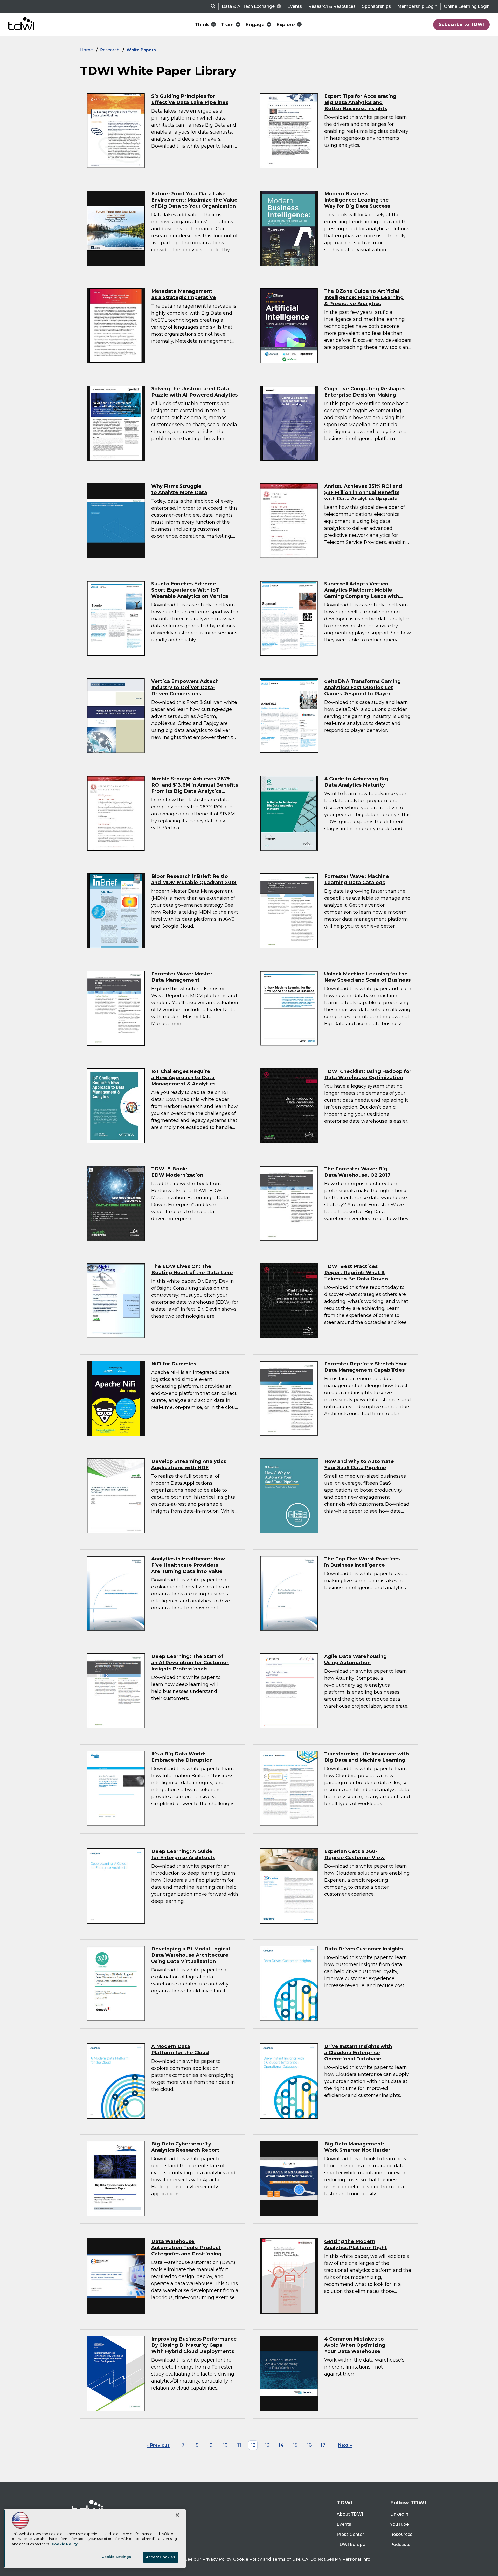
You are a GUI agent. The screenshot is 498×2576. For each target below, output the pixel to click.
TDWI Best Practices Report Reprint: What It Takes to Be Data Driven (356, 1272)
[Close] (177, 2515)
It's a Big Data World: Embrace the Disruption (182, 1757)
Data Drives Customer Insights (364, 1949)
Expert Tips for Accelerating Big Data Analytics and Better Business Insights (360, 102)
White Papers (141, 50)
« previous (158, 2445)
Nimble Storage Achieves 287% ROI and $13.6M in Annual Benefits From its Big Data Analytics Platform (195, 788)
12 (253, 2445)
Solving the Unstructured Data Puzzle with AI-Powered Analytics (194, 392)
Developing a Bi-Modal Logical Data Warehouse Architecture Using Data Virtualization (191, 1955)
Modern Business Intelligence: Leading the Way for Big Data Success (357, 200)
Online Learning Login (467, 6)
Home (87, 50)
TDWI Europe (351, 2544)
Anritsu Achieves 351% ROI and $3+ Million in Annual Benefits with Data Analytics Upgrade (363, 492)
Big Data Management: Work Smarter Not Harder (357, 2147)
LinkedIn (399, 2514)
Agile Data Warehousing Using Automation (355, 1659)
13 (267, 2445)
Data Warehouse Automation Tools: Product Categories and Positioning (186, 2248)
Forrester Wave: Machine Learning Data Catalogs (357, 879)
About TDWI (350, 2514)
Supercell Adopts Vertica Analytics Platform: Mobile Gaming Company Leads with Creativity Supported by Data (362, 593)
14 (281, 2445)
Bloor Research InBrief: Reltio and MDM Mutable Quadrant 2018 (194, 879)
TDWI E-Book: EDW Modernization (177, 1172)
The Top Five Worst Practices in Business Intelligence (362, 1562)
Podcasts (400, 2544)
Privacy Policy (217, 2559)
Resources (401, 2534)
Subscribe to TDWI (462, 24)
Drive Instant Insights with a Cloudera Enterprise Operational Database (358, 2053)
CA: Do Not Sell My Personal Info (336, 2559)
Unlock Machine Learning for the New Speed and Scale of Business (367, 977)
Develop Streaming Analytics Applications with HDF (189, 1464)
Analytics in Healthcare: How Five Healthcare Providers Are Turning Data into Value (188, 1565)
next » (345, 2445)
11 (239, 2445)
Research (110, 50)
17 (323, 2445)
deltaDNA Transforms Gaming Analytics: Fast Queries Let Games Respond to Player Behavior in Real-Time (362, 690)
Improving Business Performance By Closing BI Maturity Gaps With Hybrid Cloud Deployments (194, 2345)
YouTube (399, 2524)
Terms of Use (286, 2559)
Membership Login (417, 6)
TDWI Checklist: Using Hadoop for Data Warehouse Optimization (368, 1074)
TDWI (345, 2503)
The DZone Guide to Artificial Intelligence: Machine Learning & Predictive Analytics (364, 297)
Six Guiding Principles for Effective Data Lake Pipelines (190, 99)
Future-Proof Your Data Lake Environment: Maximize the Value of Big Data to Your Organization (194, 200)
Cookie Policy (248, 2559)
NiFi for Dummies (174, 1364)
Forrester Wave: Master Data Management (182, 977)
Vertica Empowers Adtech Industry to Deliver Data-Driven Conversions (185, 687)
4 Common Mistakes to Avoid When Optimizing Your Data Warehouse (355, 2345)
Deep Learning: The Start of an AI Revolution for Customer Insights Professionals (190, 1662)
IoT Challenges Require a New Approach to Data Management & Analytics (183, 1077)
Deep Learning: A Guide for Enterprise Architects (183, 1854)
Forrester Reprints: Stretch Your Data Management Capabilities (366, 1367)
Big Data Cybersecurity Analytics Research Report (185, 2147)
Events (295, 6)
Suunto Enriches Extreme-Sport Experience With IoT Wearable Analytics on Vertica (190, 590)
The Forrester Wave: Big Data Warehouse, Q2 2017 (357, 1172)
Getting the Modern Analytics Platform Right (356, 2244)
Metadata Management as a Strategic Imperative (184, 294)
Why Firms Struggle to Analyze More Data (179, 489)
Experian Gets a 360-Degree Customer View (354, 1854)
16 (309, 2445)
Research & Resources (332, 6)
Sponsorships (376, 6)
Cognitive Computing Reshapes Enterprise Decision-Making (365, 392)
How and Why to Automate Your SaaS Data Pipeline (359, 1464)
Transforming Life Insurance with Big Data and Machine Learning (366, 1757)
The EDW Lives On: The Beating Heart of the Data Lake (192, 1269)
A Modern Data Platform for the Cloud (180, 2049)
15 (295, 2445)
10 (225, 2445)
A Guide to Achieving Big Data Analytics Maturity (356, 782)
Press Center (350, 2534)
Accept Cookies (161, 2557)
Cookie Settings (116, 2557)
